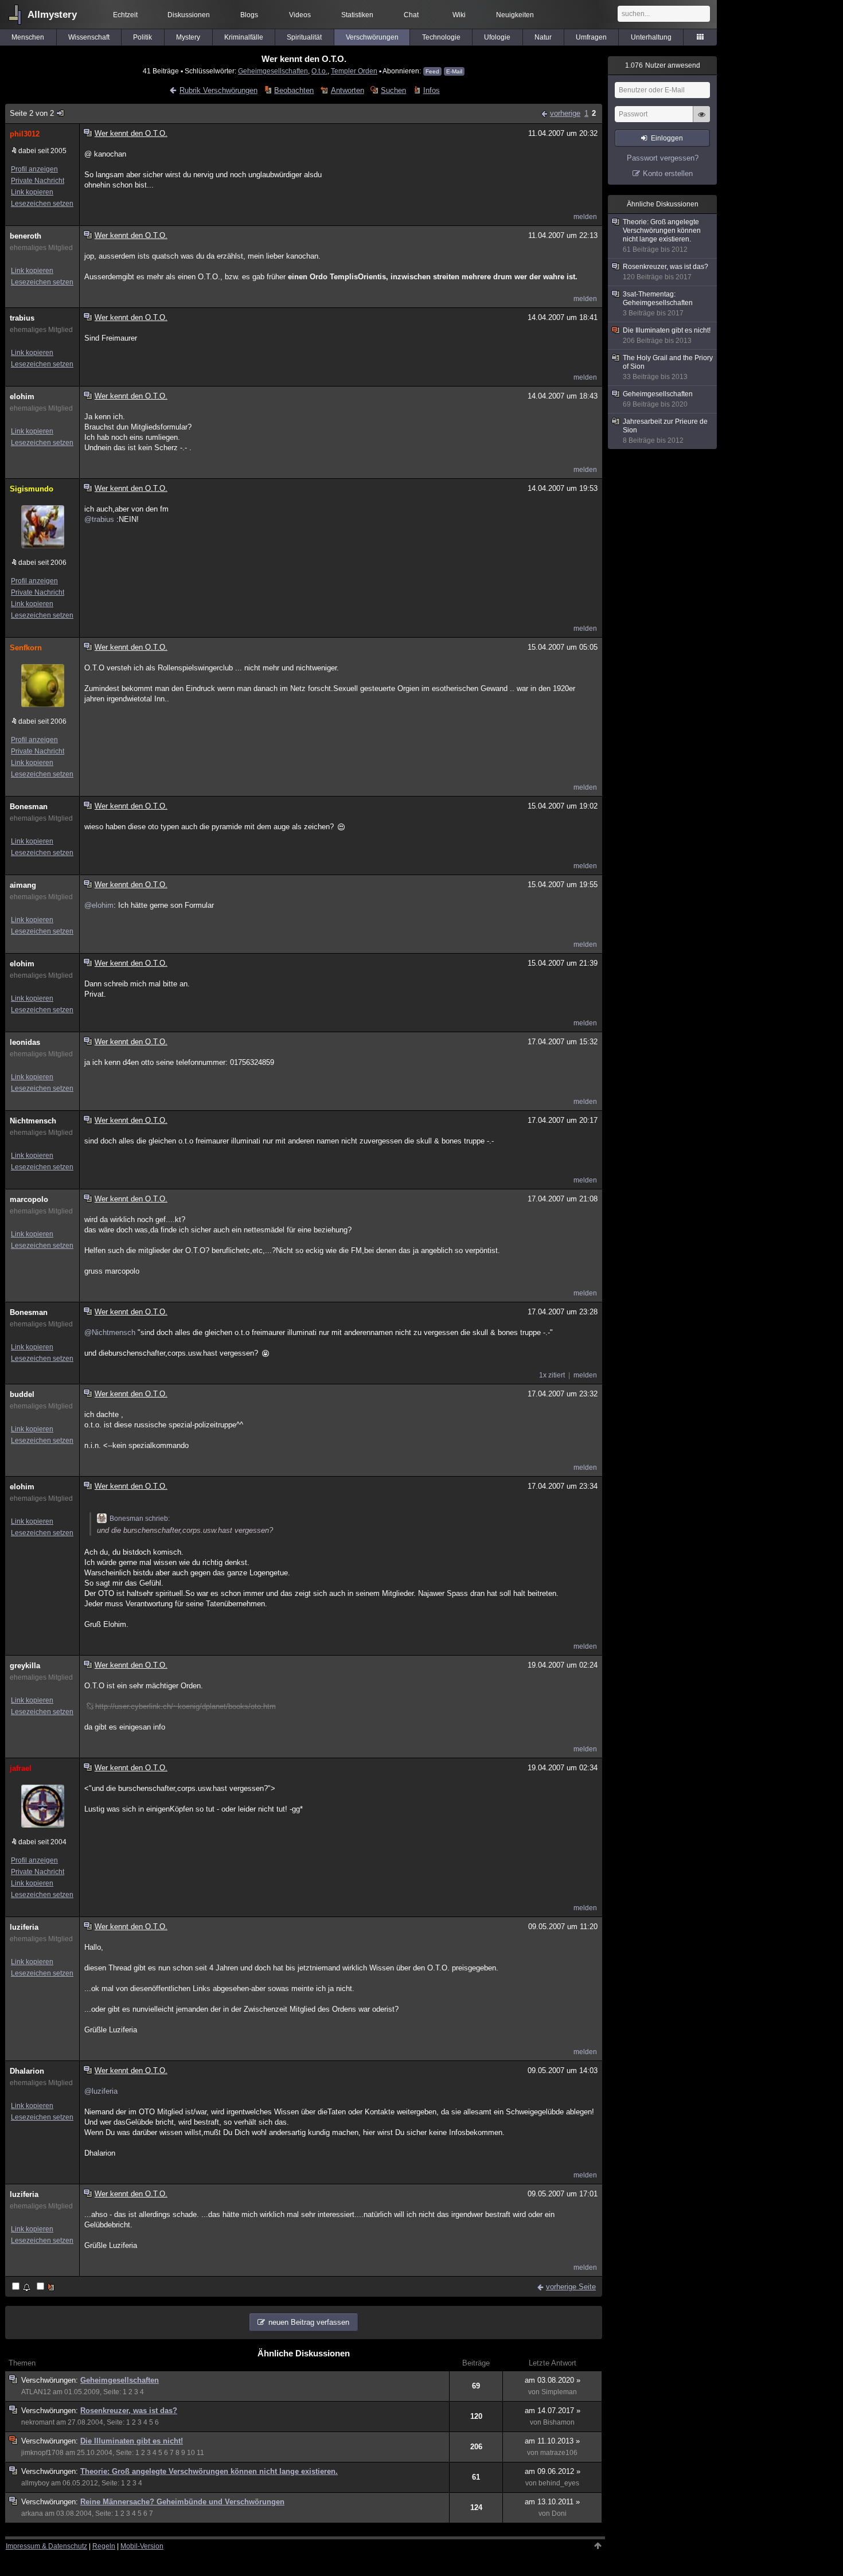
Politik (143, 37)
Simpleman (559, 2392)
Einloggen (667, 138)
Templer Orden (354, 71)
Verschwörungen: (51, 2380)
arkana (32, 2513)
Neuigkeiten (515, 15)
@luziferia (101, 2091)
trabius (22, 318)
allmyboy (35, 2483)
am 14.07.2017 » (553, 2411)
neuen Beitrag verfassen (309, 2322)
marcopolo (29, 1199)
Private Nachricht (38, 181)
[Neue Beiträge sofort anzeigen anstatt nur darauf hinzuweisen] (46, 2287)
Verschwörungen (372, 37)
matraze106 (559, 2453)
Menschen (28, 37)
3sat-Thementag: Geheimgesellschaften (658, 304)
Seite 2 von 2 (32, 113)
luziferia (24, 1927)
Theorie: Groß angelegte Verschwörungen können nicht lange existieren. (209, 2471)
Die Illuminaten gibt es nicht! (132, 2441)
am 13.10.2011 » (552, 2502)
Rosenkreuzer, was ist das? (129, 2411)
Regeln (104, 2546)
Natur (543, 37)
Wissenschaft (89, 37)
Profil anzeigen (34, 169)
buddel (22, 1394)
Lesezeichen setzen (42, 204)
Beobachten (294, 90)
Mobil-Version (142, 2546)
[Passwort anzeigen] (701, 120)
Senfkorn (26, 648)
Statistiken (357, 15)
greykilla (25, 1666)
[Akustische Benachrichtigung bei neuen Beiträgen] (22, 2287)
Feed (432, 71)
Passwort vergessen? (663, 158)
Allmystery (52, 15)
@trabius (99, 519)
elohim (22, 397)
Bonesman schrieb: (140, 1519)
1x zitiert (552, 1375)
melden (585, 217)
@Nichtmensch (110, 1332)
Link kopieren (32, 192)
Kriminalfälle (244, 37)
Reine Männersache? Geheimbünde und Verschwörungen (182, 2502)
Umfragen (591, 37)
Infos (431, 90)
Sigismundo (32, 489)
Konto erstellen (668, 173)
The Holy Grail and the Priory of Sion (668, 367)
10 (191, 2453)
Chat (411, 15)
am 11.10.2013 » (552, 2441)
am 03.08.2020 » (553, 2380)
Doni (559, 2513)
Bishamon (559, 2422)
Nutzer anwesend (663, 65)
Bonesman (29, 807)
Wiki (459, 15)
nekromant (38, 2422)
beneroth (26, 236)
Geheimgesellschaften (273, 71)
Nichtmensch (33, 1121)
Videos (300, 15)
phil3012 (25, 134)
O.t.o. (319, 71)
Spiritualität (304, 37)
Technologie (441, 37)
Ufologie (497, 37)
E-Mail (454, 71)
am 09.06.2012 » (553, 2471)
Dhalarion (27, 2071)
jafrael (21, 1768)
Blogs (249, 15)
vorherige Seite (571, 2287)
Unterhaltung (651, 37)
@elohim (99, 905)
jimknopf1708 (42, 2453)
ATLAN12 (36, 2392)
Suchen (393, 90)
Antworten (347, 90)
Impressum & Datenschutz (46, 2546)
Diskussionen (189, 15)
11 (200, 2453)
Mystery (188, 37)
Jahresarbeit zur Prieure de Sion (665, 431)
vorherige (565, 113)
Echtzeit (125, 15)
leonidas (25, 1042)
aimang (23, 885)
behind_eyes (559, 2483)
